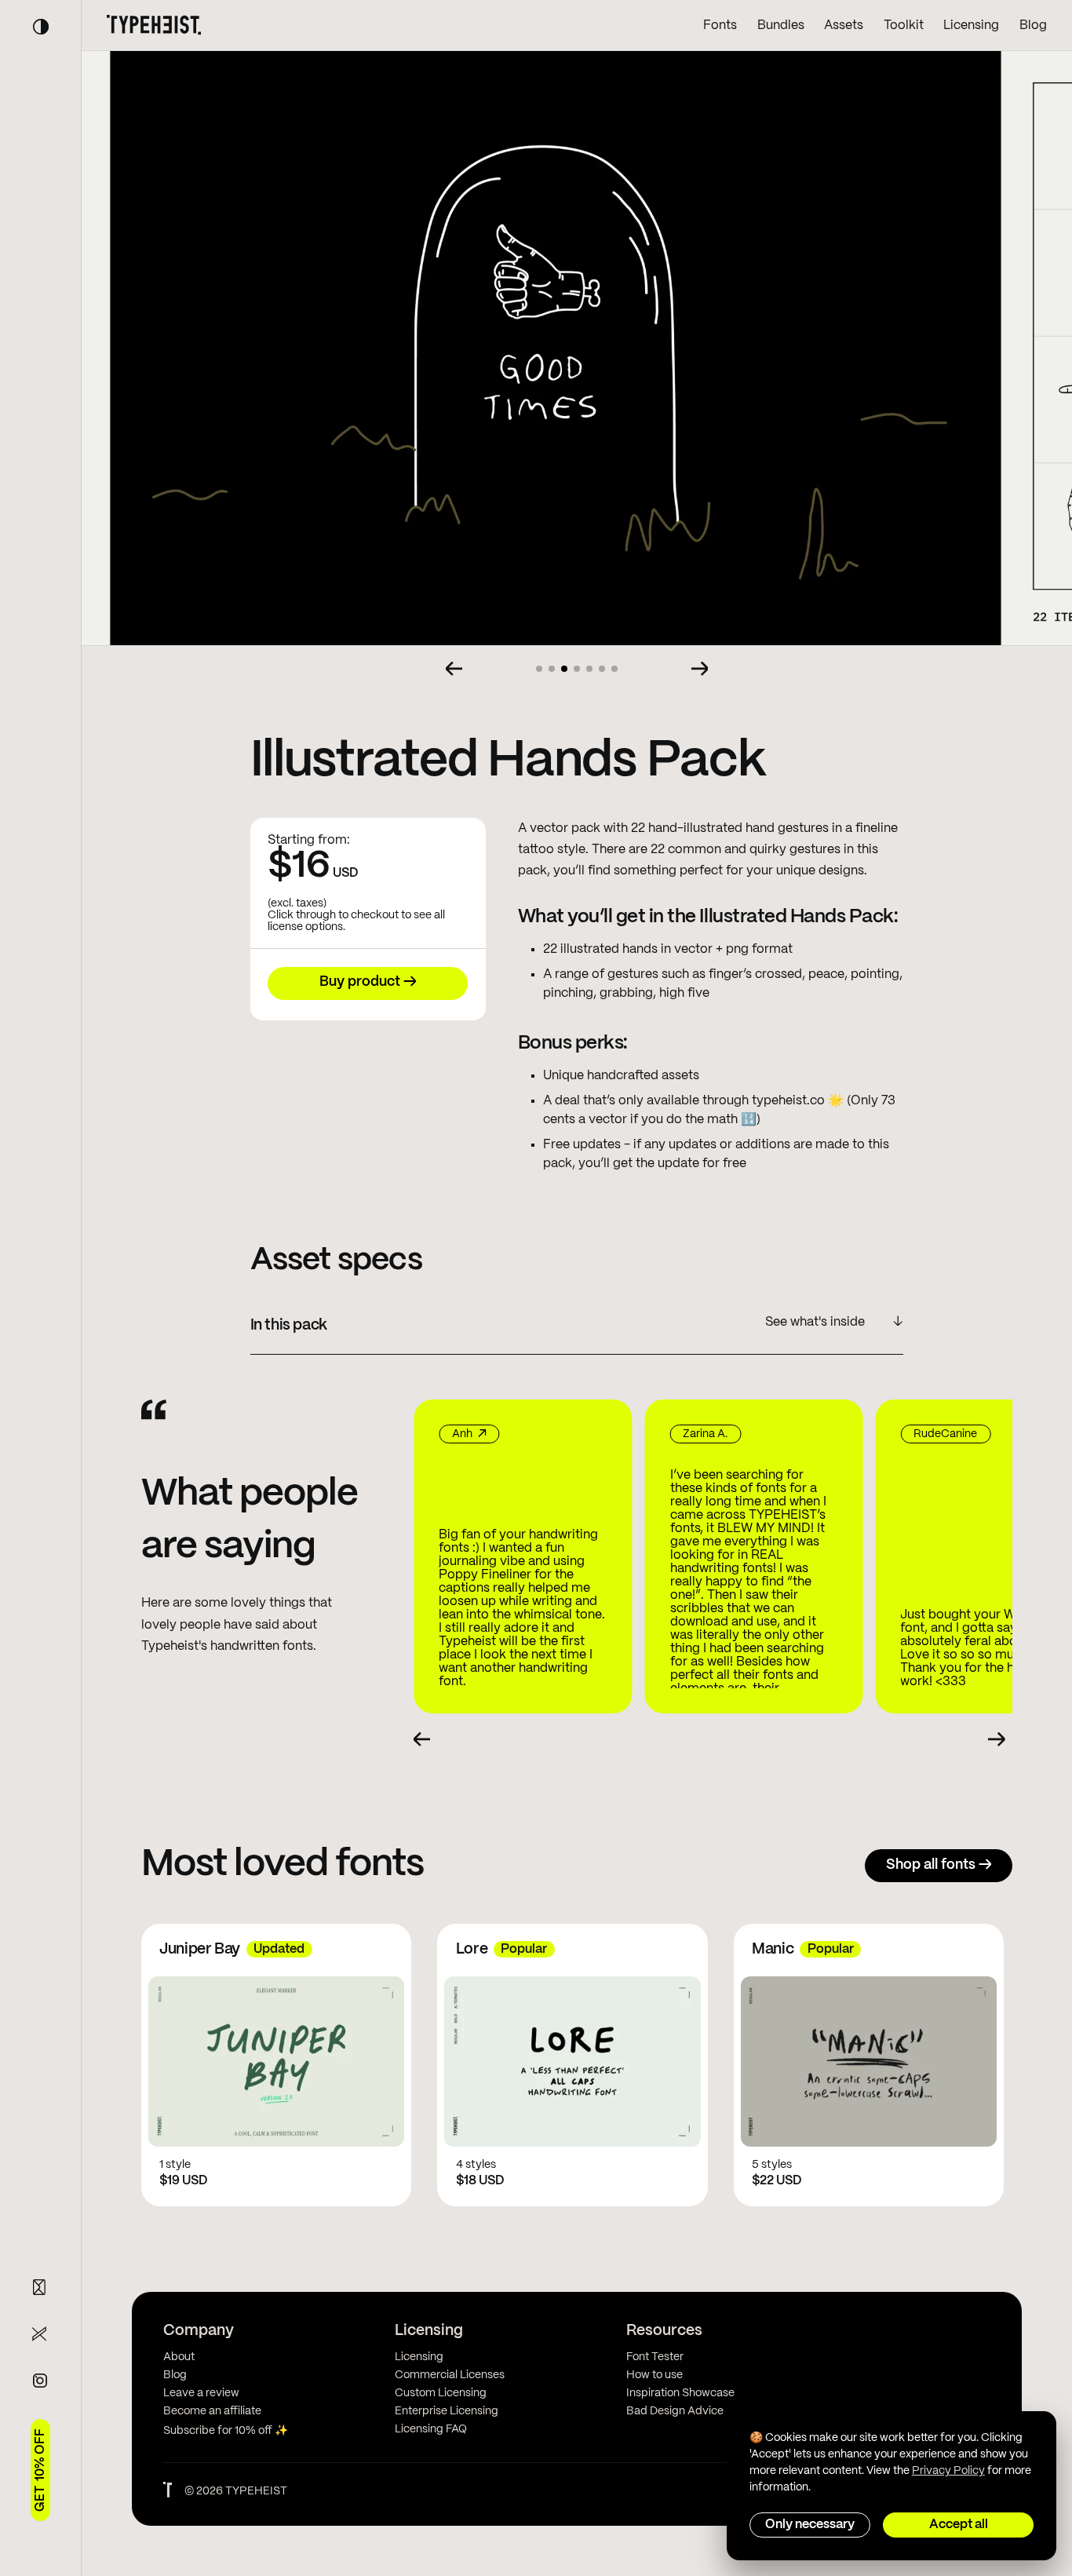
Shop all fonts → (939, 1865)
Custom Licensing (441, 2393)
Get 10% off (40, 2470)
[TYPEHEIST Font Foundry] (154, 25)
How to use (655, 2375)
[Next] (700, 669)
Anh (441, 1434)
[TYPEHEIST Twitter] (40, 2334)
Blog (1033, 26)
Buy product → (368, 982)
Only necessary (810, 2525)
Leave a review (201, 2393)
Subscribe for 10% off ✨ (226, 2431)
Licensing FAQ (431, 2429)
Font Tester (655, 2357)
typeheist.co (788, 1101)
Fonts (720, 26)
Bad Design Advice (675, 2411)
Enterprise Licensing (447, 2411)
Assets (844, 26)
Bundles (781, 26)
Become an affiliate (212, 2411)
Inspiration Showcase (680, 2393)
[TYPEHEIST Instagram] (40, 2381)
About (179, 2357)
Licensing (971, 26)
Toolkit (904, 26)
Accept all (959, 2525)
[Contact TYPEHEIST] (40, 2287)
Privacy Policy (948, 2471)
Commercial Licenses (450, 2375)
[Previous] (454, 669)
